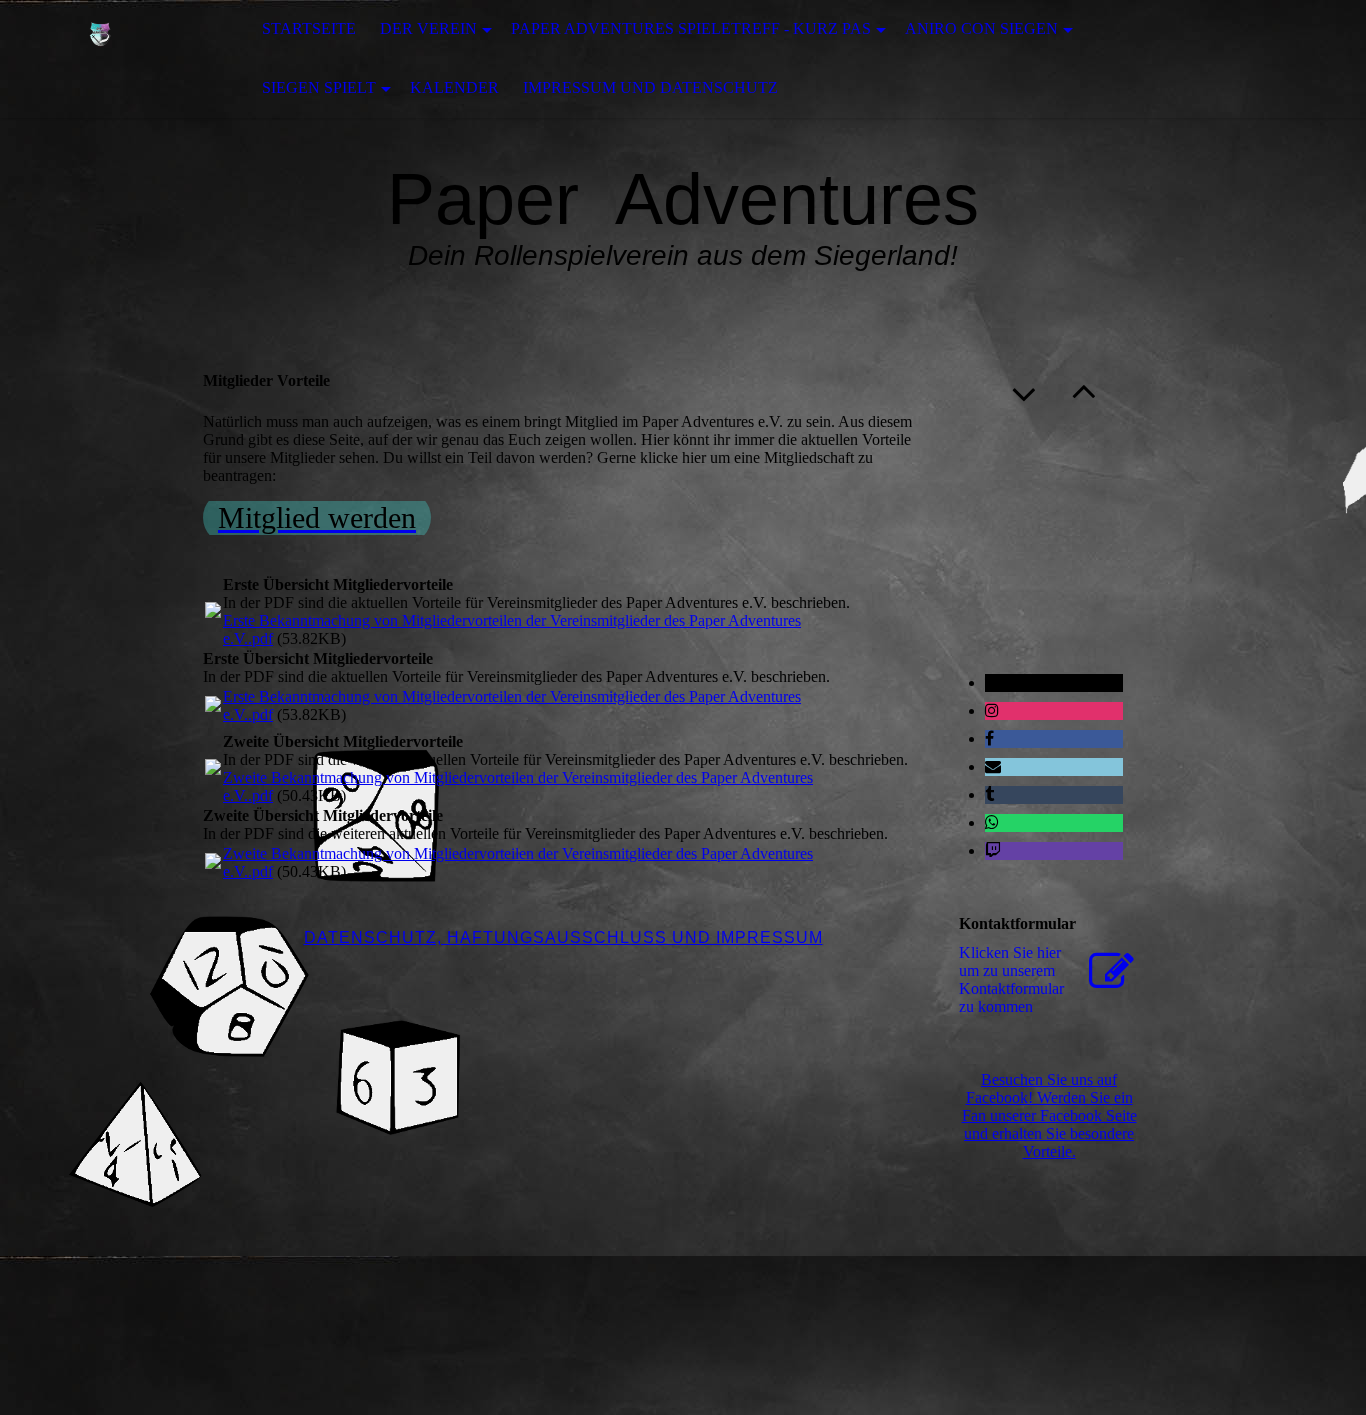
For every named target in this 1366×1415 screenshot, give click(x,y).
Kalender (454, 87)
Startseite (309, 28)
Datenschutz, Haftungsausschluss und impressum (563, 937)
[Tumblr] (989, 794)
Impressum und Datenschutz (650, 87)
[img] (100, 59)
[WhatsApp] (992, 822)
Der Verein (428, 28)
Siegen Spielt (319, 87)
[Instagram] (992, 710)
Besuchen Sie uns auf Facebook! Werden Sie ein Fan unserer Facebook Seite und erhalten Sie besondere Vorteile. (1049, 1115)
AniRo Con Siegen (981, 28)
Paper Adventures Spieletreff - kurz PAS (691, 28)
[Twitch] (993, 850)
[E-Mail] (993, 766)
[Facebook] (989, 738)
